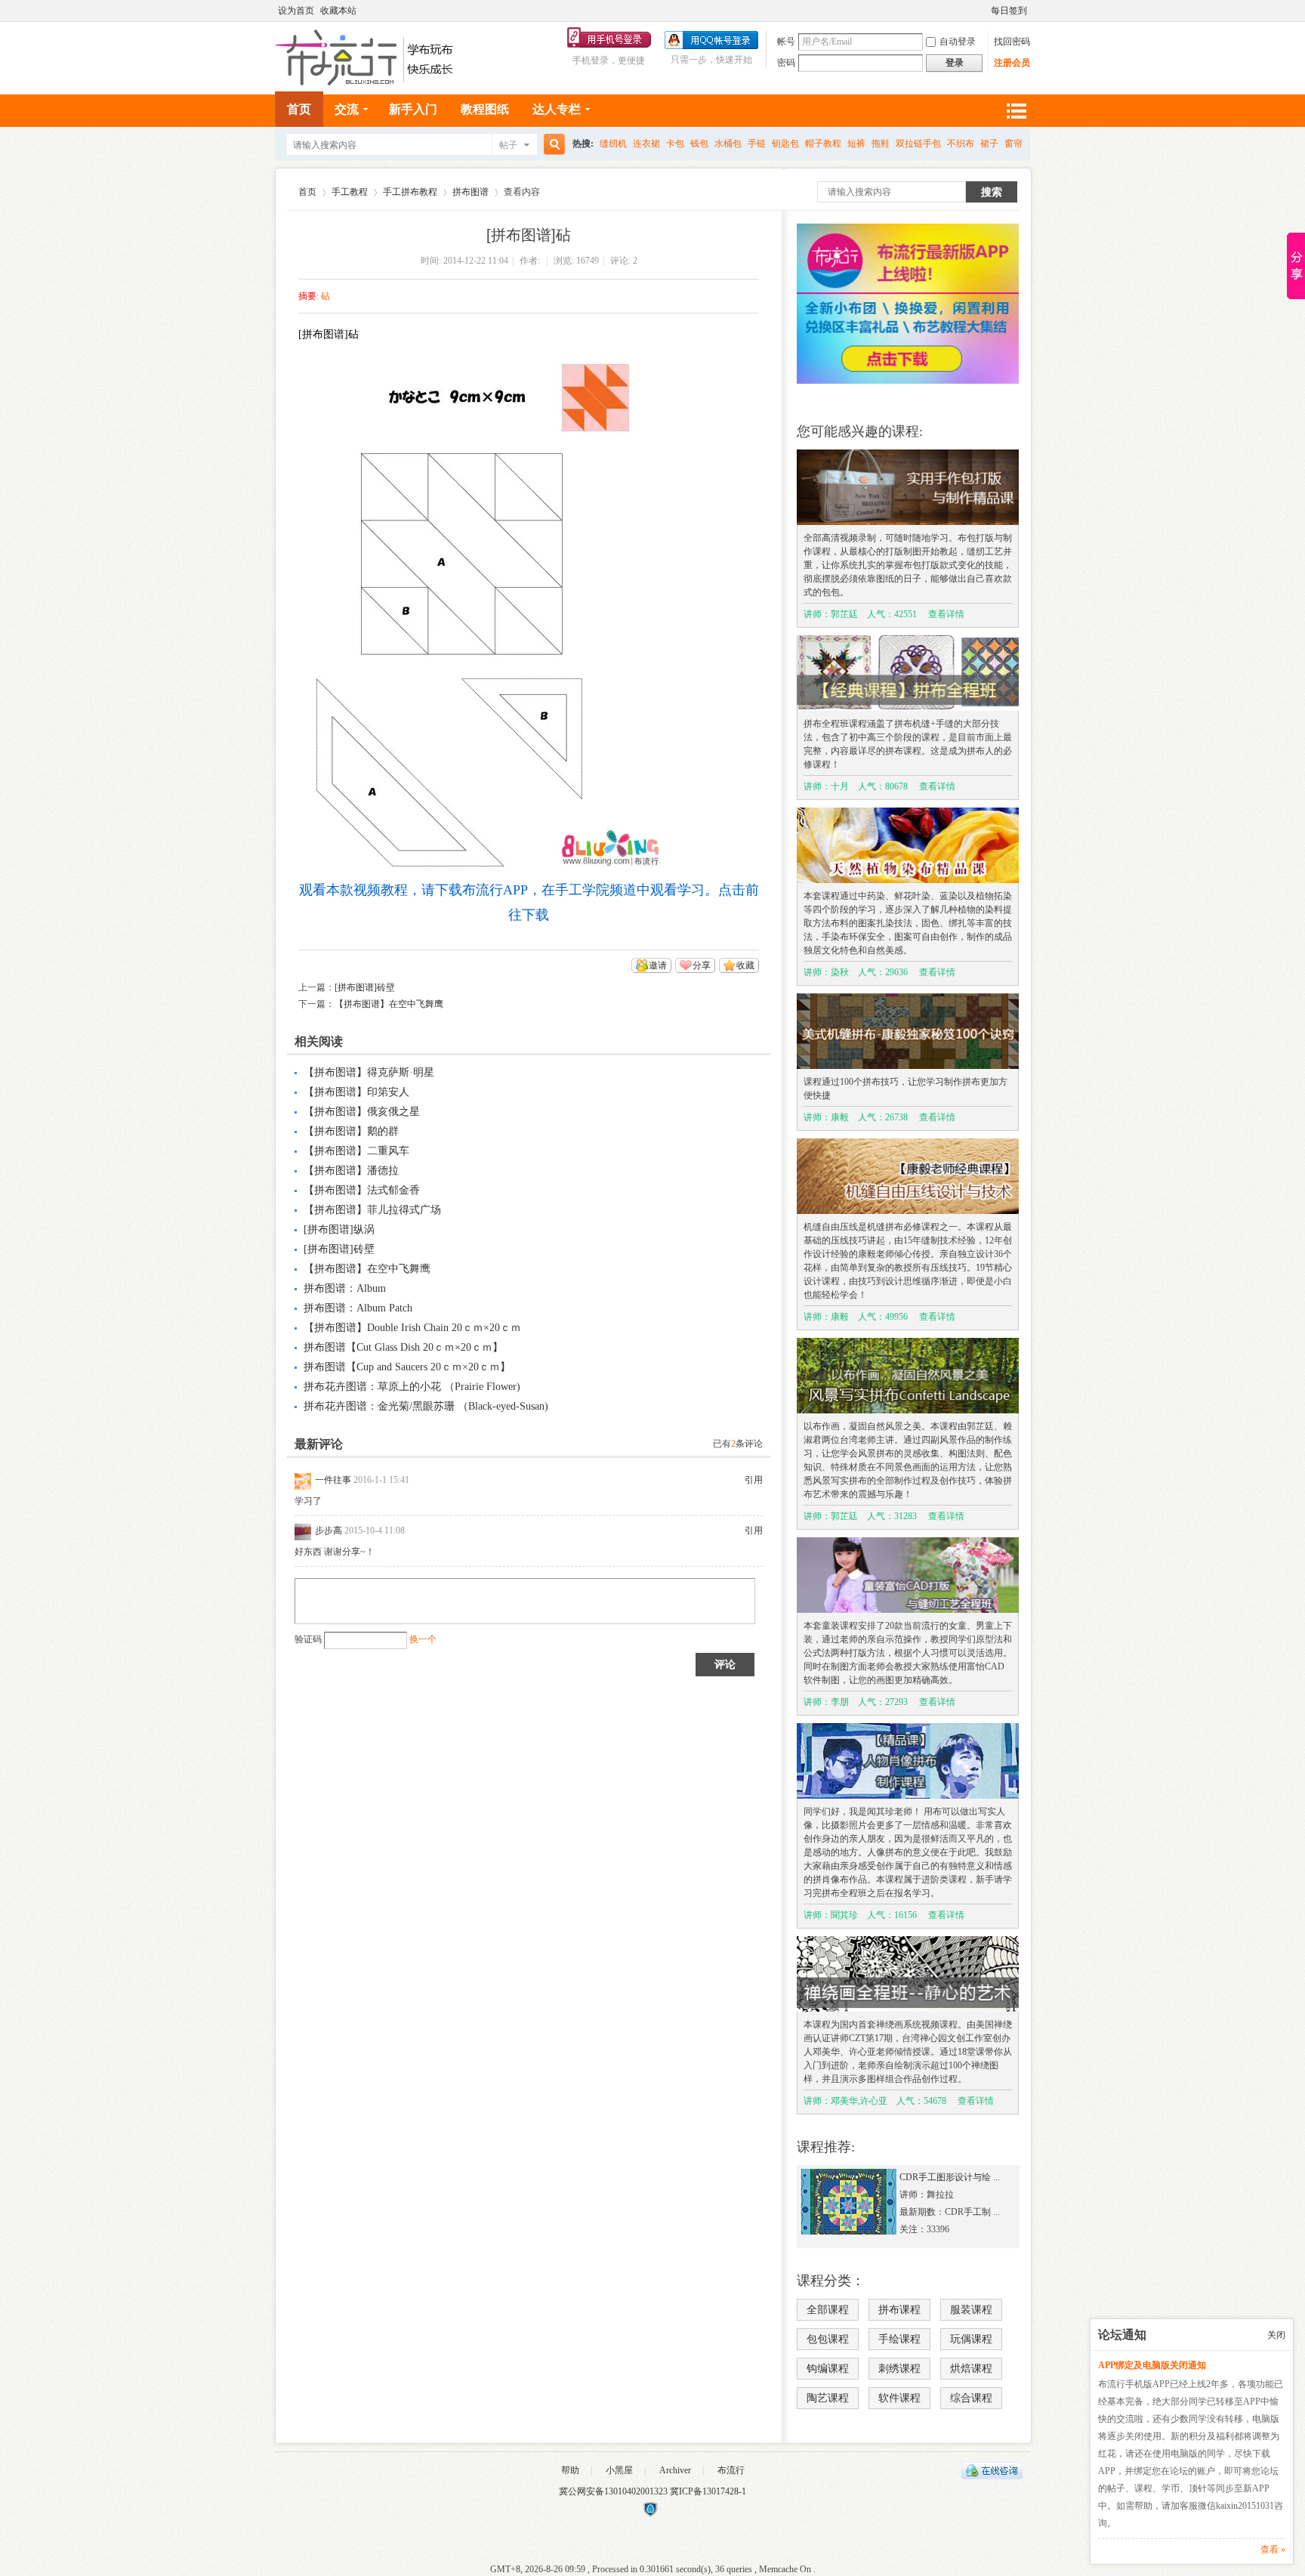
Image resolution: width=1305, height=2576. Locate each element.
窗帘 (1013, 144)
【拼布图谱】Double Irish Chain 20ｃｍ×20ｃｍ (412, 1328)
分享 (702, 965)
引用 (754, 1480)
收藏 (745, 965)
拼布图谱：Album (345, 1288)
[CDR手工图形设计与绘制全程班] (849, 2232)
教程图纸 (485, 109)
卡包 (675, 144)
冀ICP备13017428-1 (708, 2491)
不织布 (961, 144)
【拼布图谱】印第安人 (356, 1092)
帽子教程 (823, 144)
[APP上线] (908, 381)
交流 (347, 109)
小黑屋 (619, 2470)
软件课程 (899, 2398)
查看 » (1273, 2550)
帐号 (786, 42)
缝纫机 (613, 144)
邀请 (658, 965)
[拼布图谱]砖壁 (365, 987)
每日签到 (1009, 11)
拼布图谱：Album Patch (358, 1308)
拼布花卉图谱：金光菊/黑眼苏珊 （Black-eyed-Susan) (426, 1406)
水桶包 (728, 144)
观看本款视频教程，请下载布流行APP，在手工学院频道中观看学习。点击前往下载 (529, 902)
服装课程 (971, 2310)
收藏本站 (338, 11)
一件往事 (333, 1480)
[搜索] (552, 145)
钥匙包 (785, 144)
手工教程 (350, 192)
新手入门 (413, 109)
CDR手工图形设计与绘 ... (950, 2177)
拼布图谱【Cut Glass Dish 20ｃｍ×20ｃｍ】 (403, 1347)
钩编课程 (828, 2369)
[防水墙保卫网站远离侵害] (650, 2514)
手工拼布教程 (410, 192)
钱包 (699, 144)
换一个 (423, 1639)
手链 (757, 144)
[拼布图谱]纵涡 (339, 1229)
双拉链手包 (918, 144)
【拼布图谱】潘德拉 (351, 1171)
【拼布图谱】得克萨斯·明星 (369, 1072)
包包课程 (828, 2339)
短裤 (856, 144)
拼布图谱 (470, 192)
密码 (786, 63)
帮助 (570, 2470)
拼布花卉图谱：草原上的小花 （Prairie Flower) (412, 1387)
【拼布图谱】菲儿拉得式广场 (372, 1210)
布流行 (731, 2470)
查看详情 (946, 614)
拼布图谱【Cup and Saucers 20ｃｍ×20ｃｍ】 (407, 1367)
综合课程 (971, 2398)
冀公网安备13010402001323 (614, 2491)
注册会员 (1012, 63)
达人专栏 (557, 109)
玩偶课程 (971, 2339)
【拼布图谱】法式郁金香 (362, 1190)
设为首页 (296, 11)
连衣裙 (646, 144)
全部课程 (828, 2310)
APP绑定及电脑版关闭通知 (1152, 2365)
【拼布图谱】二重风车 (356, 1151)
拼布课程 (899, 2310)
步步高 (329, 1530)
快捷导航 (1016, 111)
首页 (299, 109)
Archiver (675, 2470)
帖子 (508, 145)
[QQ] (992, 2476)
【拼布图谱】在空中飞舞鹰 (389, 1004)
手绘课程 (899, 2339)
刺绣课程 (899, 2369)
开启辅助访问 (984, 11)
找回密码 (1012, 42)
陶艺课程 (828, 2398)
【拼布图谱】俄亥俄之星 (362, 1112)
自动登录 (958, 42)
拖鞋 (881, 144)
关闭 (1276, 2335)
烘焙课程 (971, 2369)
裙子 (989, 144)
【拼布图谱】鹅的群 (351, 1131)
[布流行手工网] (366, 82)
